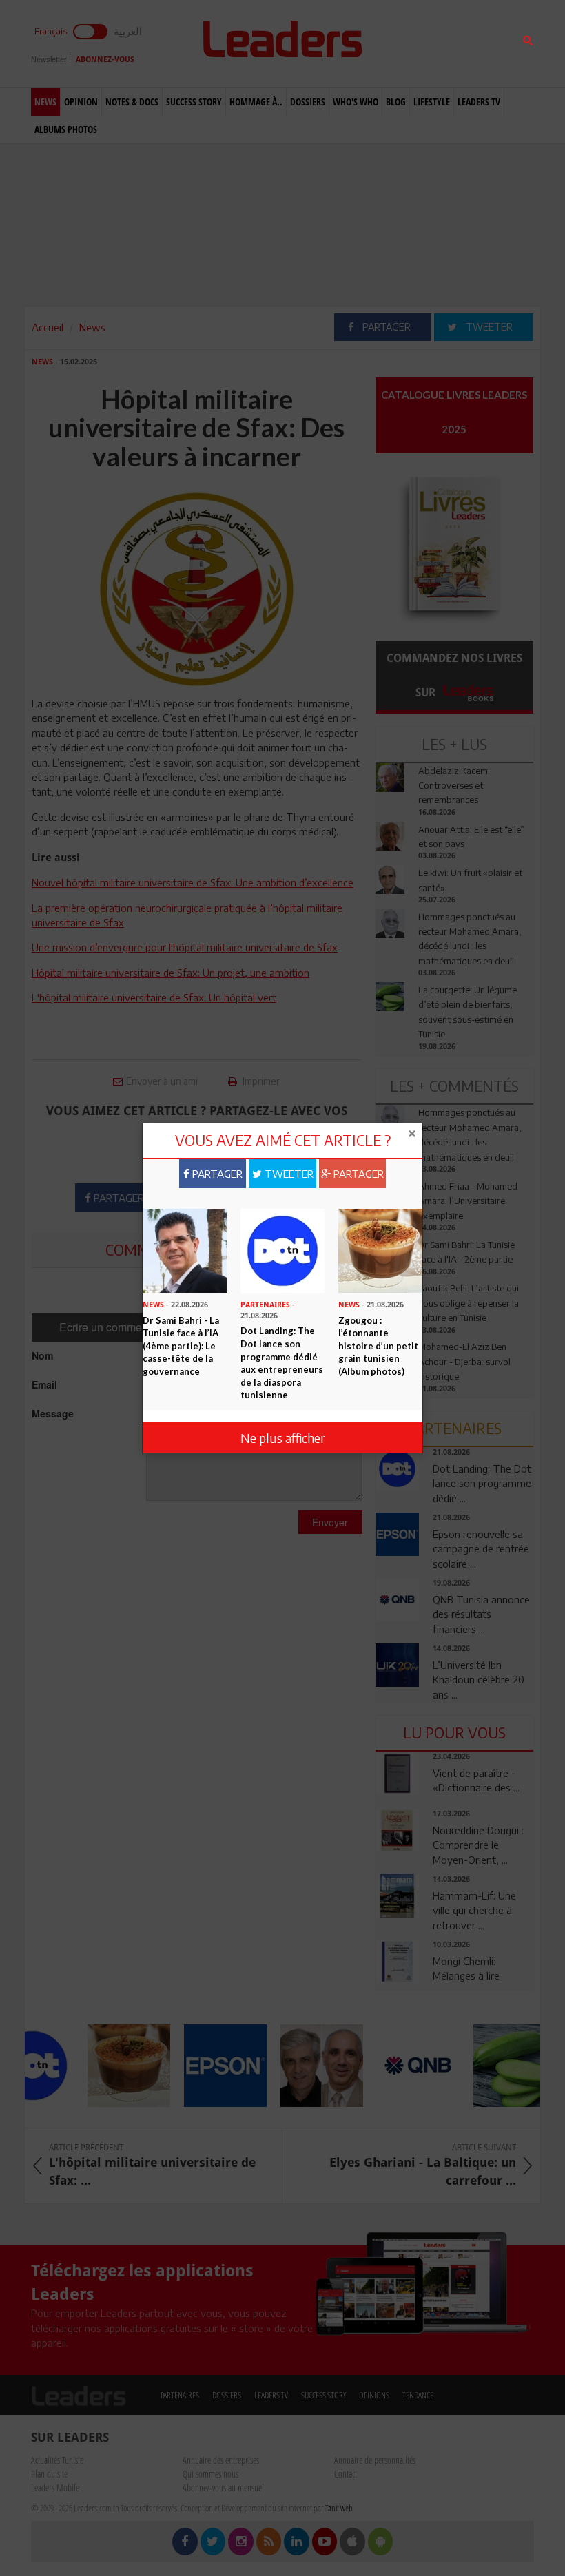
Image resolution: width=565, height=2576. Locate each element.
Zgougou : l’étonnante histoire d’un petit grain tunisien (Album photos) (378, 1346)
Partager (216, 1174)
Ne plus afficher (283, 1438)
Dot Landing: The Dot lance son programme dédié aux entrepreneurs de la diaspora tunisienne (282, 1363)
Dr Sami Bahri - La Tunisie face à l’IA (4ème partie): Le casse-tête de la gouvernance (181, 1346)
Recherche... (409, 44)
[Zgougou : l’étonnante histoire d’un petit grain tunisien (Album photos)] (380, 1249)
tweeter (288, 1174)
